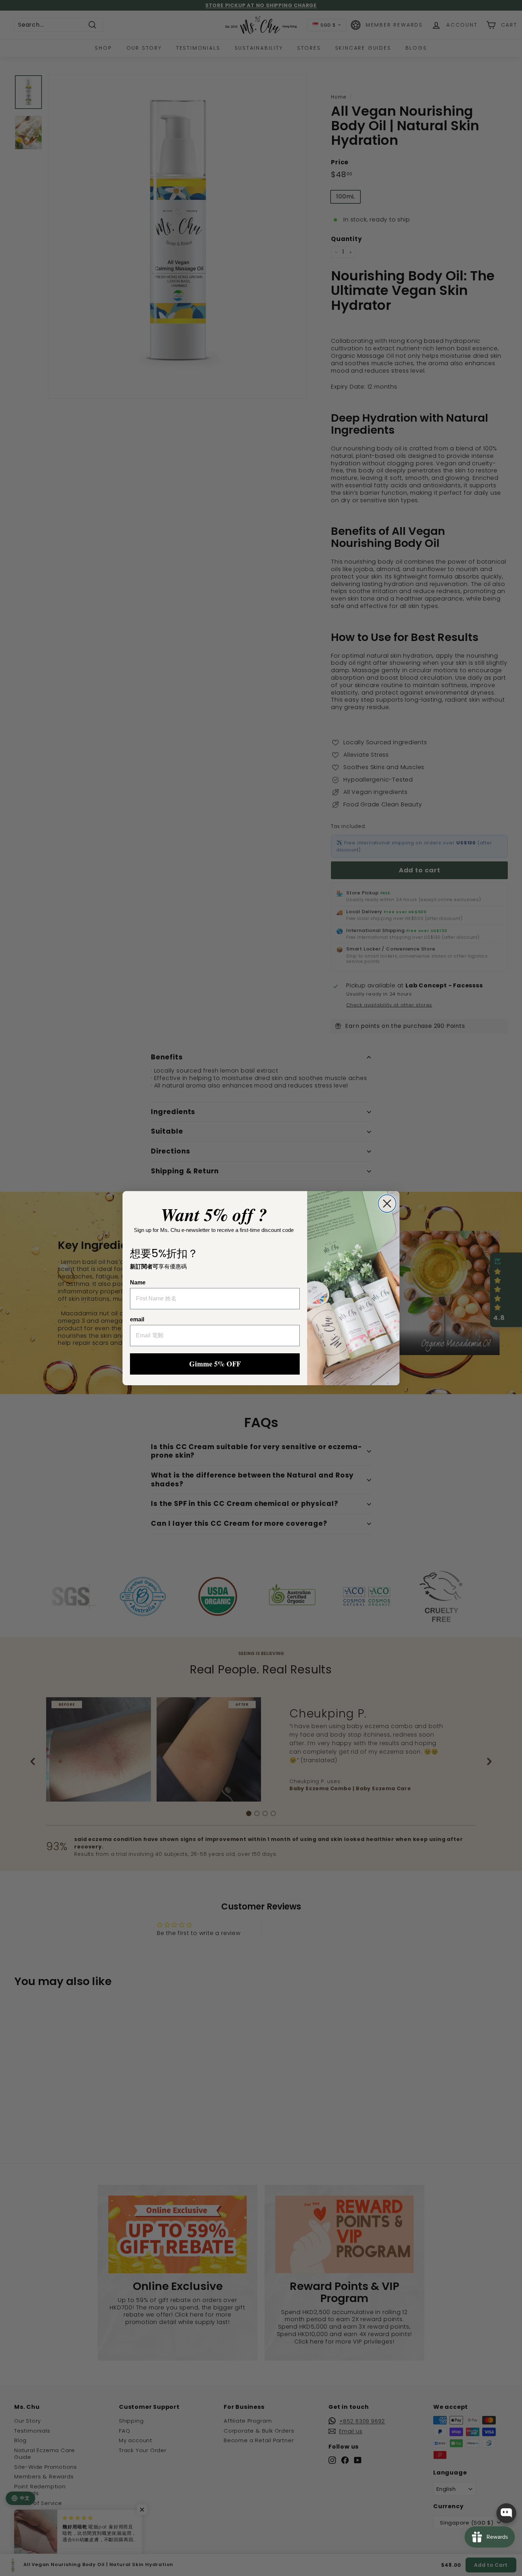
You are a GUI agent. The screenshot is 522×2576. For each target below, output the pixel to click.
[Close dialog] (387, 1204)
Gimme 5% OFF (215, 1364)
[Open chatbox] (506, 2513)
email (137, 1319)
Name (138, 1282)
